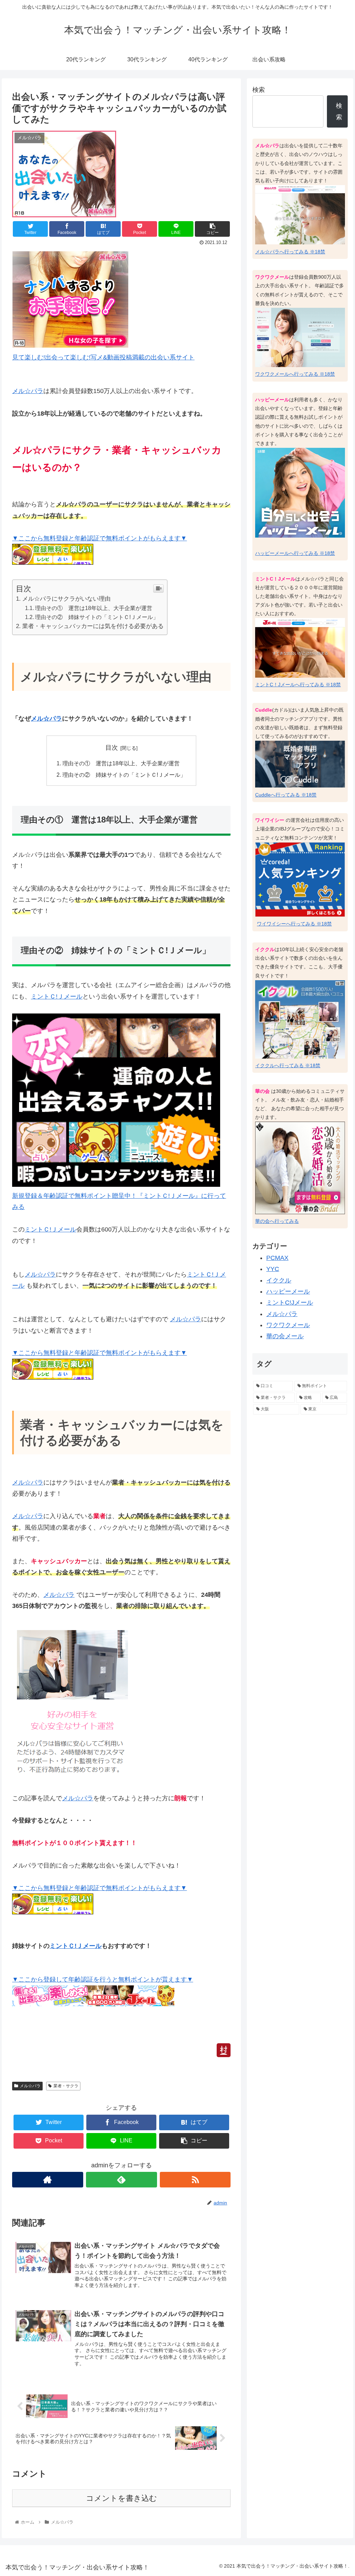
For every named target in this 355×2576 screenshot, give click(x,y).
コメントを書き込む (122, 2498)
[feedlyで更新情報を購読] (122, 2180)
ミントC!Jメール (290, 1303)
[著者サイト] (48, 2180)
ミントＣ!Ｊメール (57, 997)
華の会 (262, 1091)
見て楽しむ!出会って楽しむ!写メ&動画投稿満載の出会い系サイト (103, 357)
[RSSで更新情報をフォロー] (195, 2180)
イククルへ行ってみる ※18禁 (288, 1065)
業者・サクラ (66, 2086)
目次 (112, 748)
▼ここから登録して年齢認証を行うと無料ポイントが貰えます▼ (103, 1979)
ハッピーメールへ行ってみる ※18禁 (295, 553)
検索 (259, 90)
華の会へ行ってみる (277, 1221)
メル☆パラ (28, 391)
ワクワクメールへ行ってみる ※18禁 (295, 374)
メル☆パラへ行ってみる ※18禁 (290, 252)
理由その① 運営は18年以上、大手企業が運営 (94, 608)
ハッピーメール (272, 400)
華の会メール (285, 1336)
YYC (273, 1269)
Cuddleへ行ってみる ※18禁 (286, 795)
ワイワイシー (270, 820)
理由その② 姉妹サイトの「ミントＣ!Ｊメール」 (97, 617)
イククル (265, 949)
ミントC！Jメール (275, 579)
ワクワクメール (272, 277)
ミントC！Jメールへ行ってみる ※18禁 (298, 685)
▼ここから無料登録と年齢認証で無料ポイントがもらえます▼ (99, 538)
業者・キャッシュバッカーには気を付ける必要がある (93, 626)
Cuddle (264, 710)
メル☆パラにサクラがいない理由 (66, 599)
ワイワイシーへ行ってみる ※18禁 (294, 924)
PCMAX (277, 1258)
